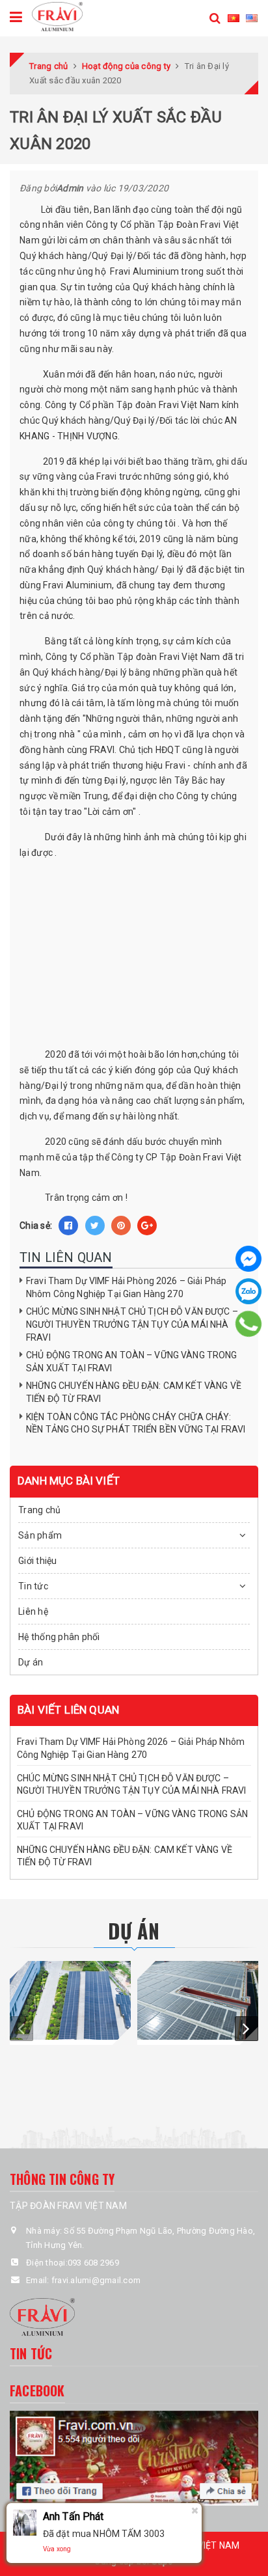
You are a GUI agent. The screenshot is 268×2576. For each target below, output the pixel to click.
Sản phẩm (40, 1535)
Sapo (163, 2561)
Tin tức (33, 1586)
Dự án (31, 1662)
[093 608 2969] (249, 1324)
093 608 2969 (93, 2263)
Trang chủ (39, 1510)
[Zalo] (248, 1291)
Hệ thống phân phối (59, 1637)
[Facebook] (248, 1259)
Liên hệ (33, 1611)
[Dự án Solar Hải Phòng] (70, 2000)
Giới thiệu (38, 1561)
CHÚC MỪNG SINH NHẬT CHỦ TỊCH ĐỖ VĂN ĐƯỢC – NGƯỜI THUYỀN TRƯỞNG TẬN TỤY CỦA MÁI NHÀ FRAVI (132, 1324)
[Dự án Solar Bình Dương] (198, 2000)
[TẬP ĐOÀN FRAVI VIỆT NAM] (57, 16)
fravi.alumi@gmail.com (96, 2280)
